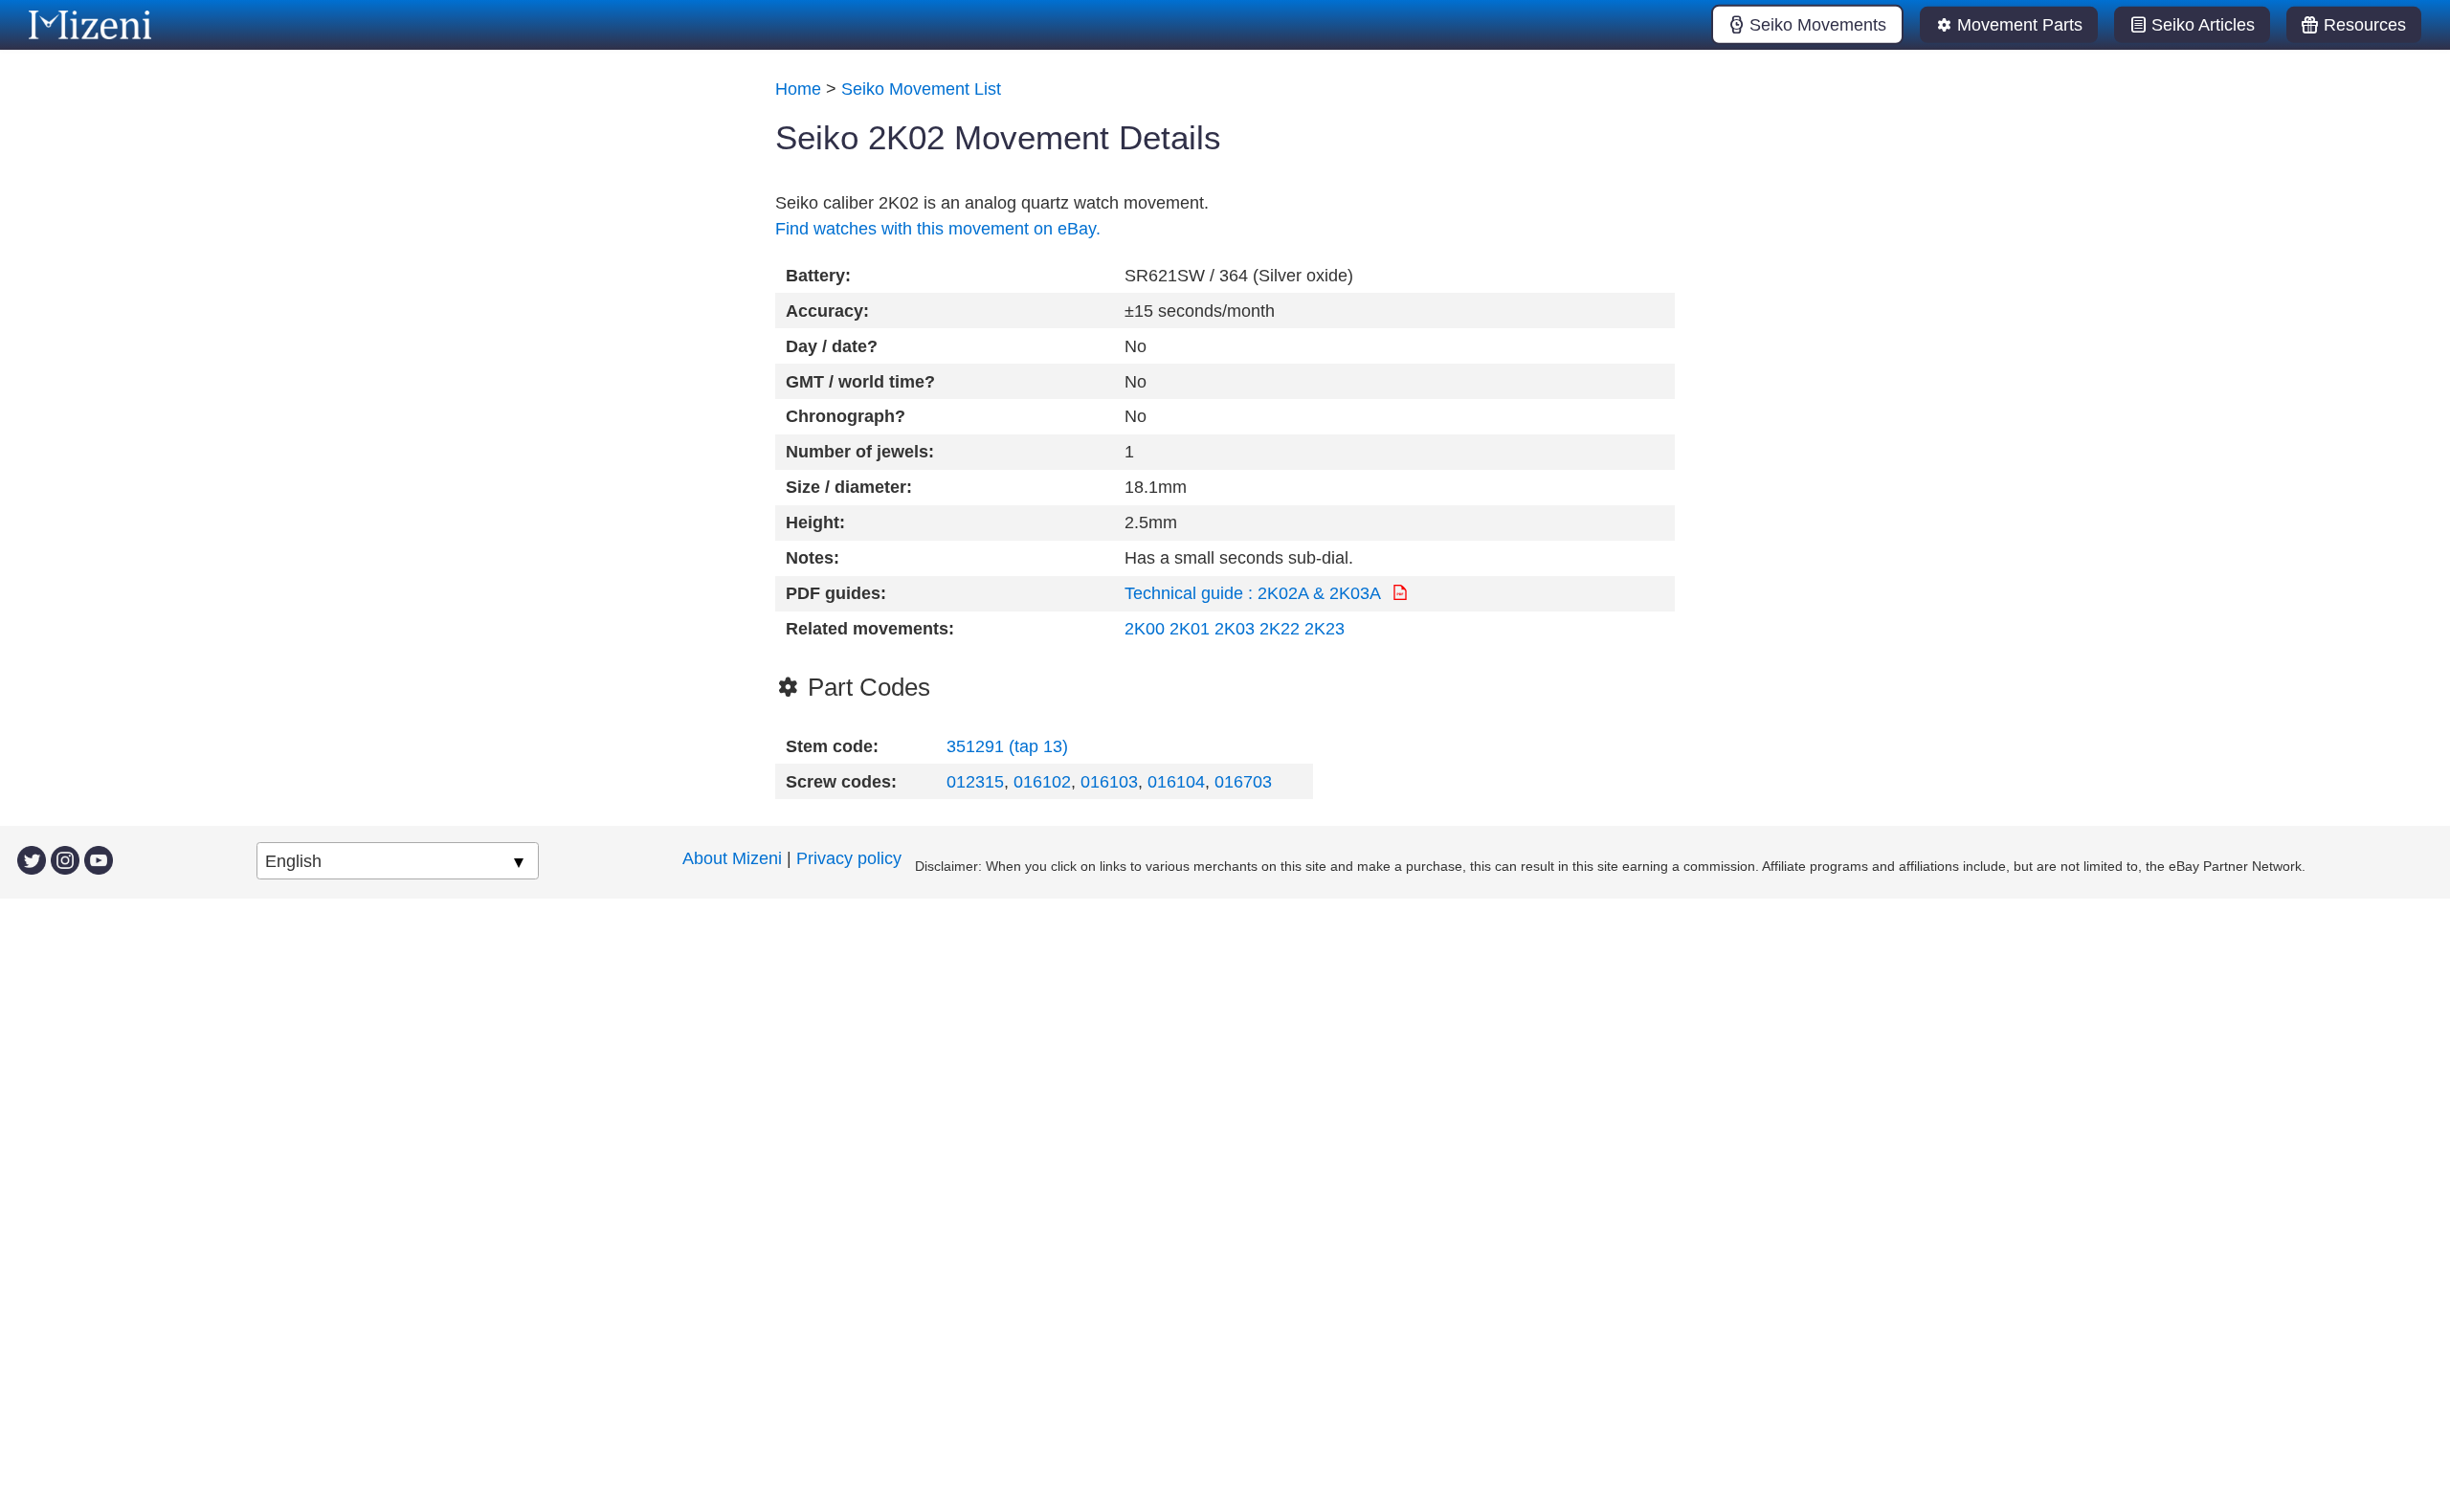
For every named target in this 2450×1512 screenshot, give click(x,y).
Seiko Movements (1818, 25)
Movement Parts (2020, 25)
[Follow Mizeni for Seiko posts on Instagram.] (65, 858)
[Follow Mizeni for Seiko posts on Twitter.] (32, 858)
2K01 (1190, 629)
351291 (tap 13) (1007, 746)
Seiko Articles (2203, 25)
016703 (1243, 782)
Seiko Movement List (921, 89)
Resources (2365, 25)
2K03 (1235, 629)
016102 (1042, 782)
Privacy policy (849, 858)
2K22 (1280, 629)
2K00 (1145, 629)
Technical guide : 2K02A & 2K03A (1255, 593)
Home (798, 89)
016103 (1109, 782)
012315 (975, 782)
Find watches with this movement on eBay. (938, 229)
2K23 (1325, 629)
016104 (1176, 782)
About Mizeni (732, 858)
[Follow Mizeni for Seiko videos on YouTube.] (99, 858)
